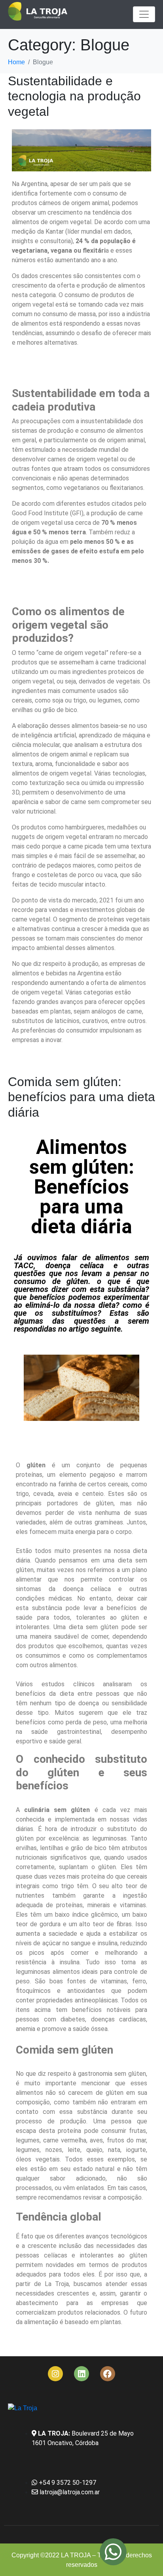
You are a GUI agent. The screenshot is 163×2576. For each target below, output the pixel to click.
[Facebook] (108, 2374)
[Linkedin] (81, 2374)
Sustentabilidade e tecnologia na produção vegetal (74, 96)
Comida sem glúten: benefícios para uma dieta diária (81, 1097)
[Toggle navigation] (144, 14)
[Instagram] (55, 2374)
